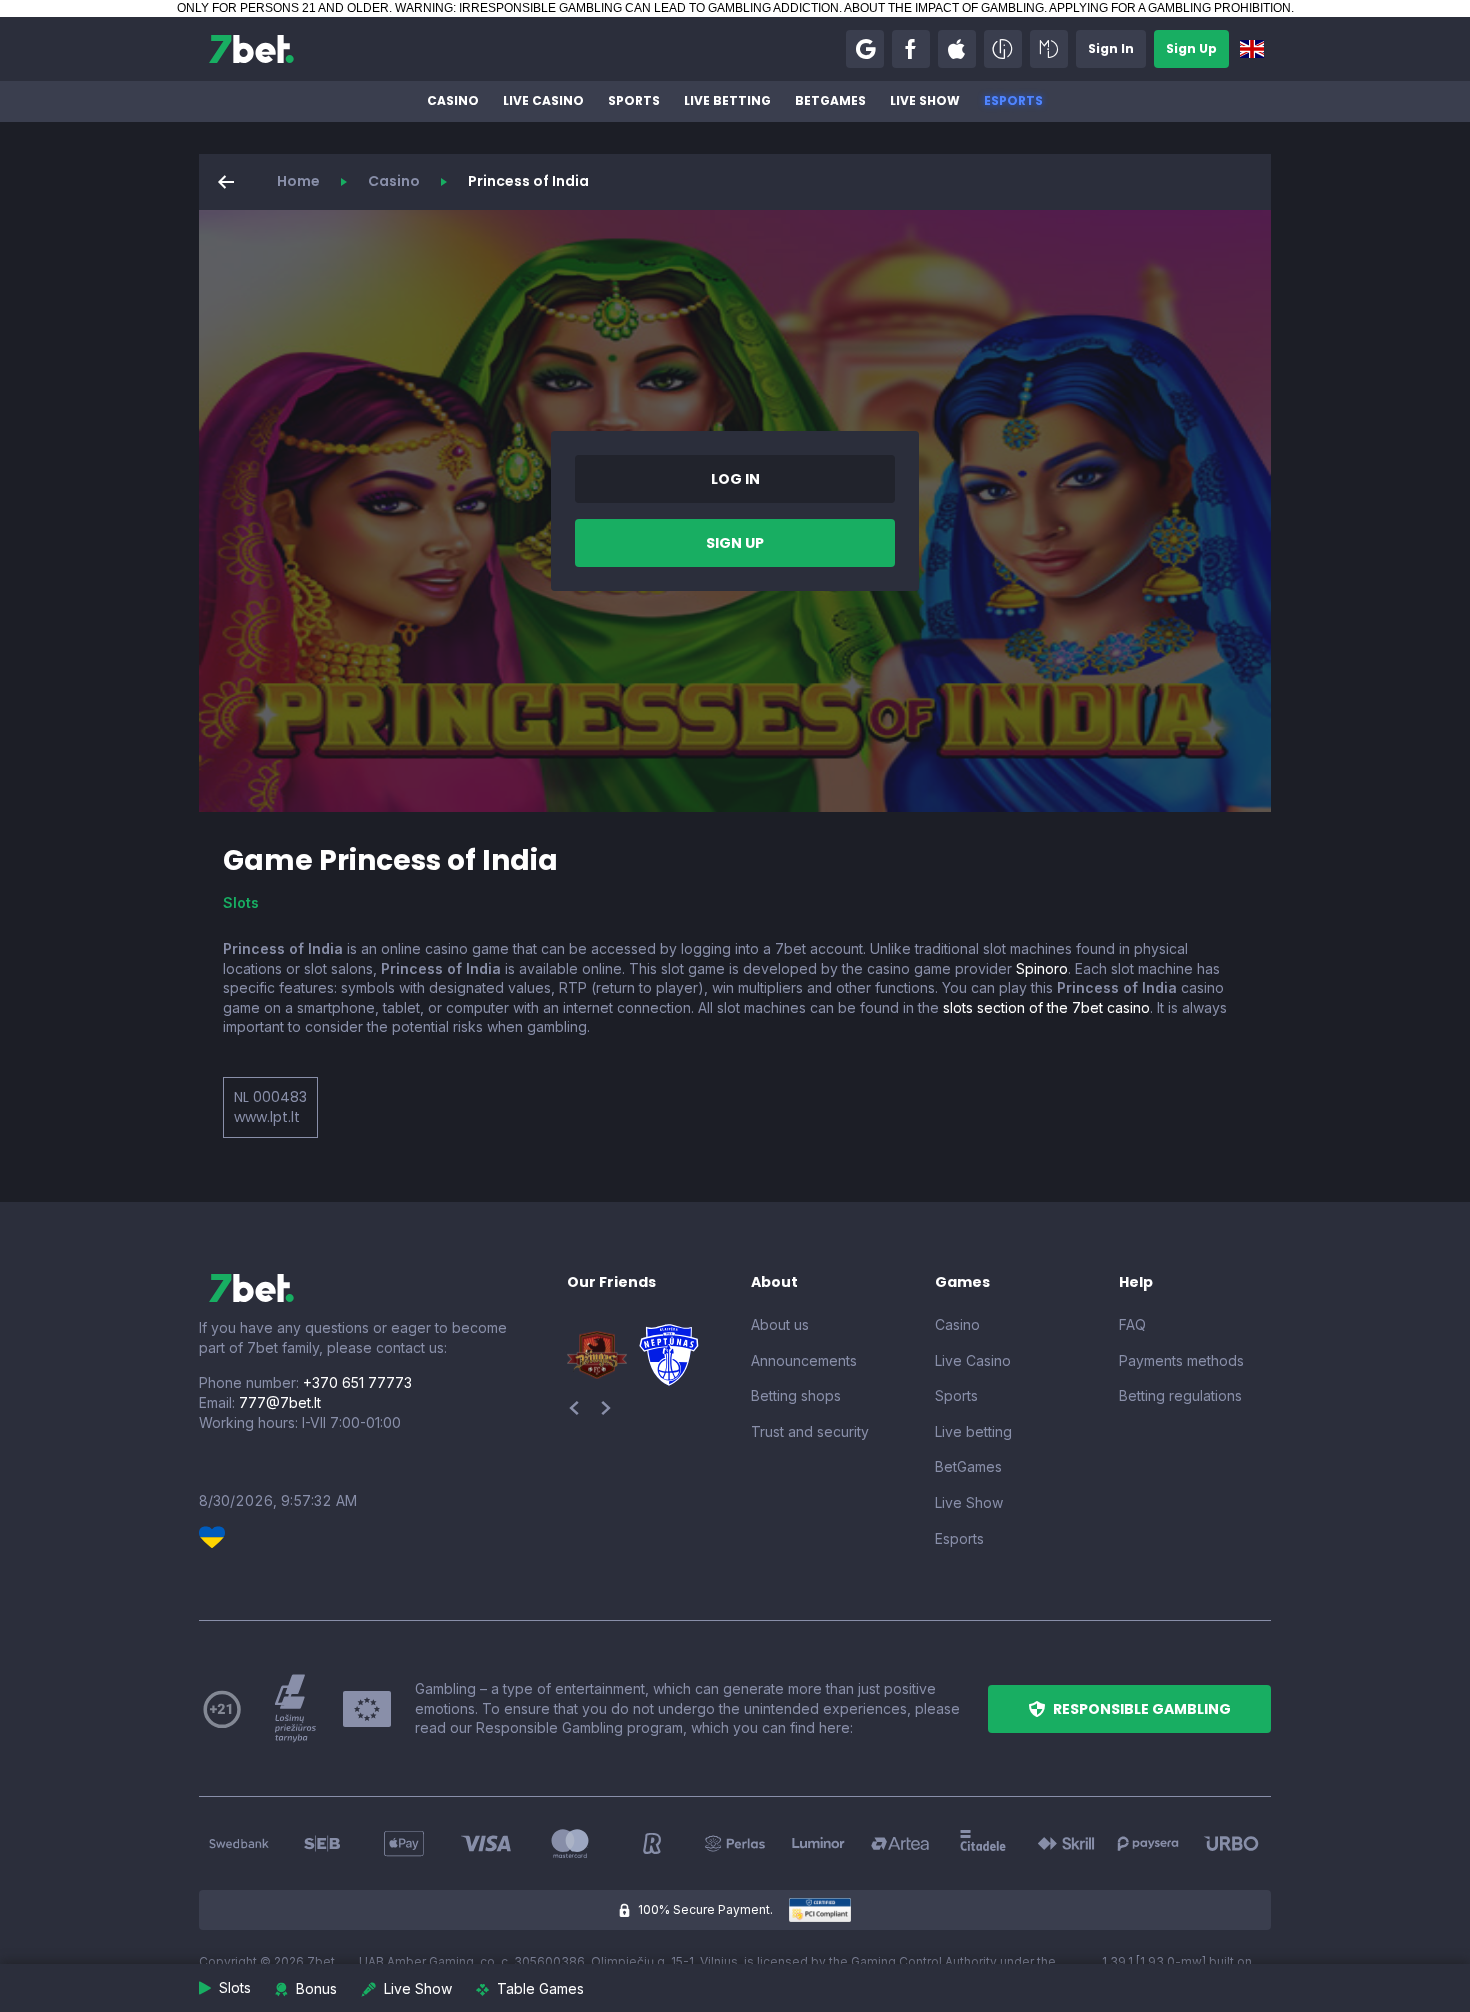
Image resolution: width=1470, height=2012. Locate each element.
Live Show (925, 100)
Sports (634, 100)
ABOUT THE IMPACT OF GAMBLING (944, 8)
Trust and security (810, 1431)
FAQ (1132, 1324)
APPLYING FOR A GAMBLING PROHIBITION (1170, 8)
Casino (453, 100)
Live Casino (543, 100)
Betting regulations (1180, 1395)
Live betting (727, 100)
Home (298, 181)
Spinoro (1042, 968)
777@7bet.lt (280, 1402)
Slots (241, 902)
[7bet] (251, 49)
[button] (865, 49)
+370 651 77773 (357, 1382)
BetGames (830, 100)
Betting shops (796, 1395)
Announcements (804, 1360)
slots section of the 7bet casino (1046, 1007)
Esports (1013, 100)
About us (780, 1324)
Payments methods (1181, 1360)
